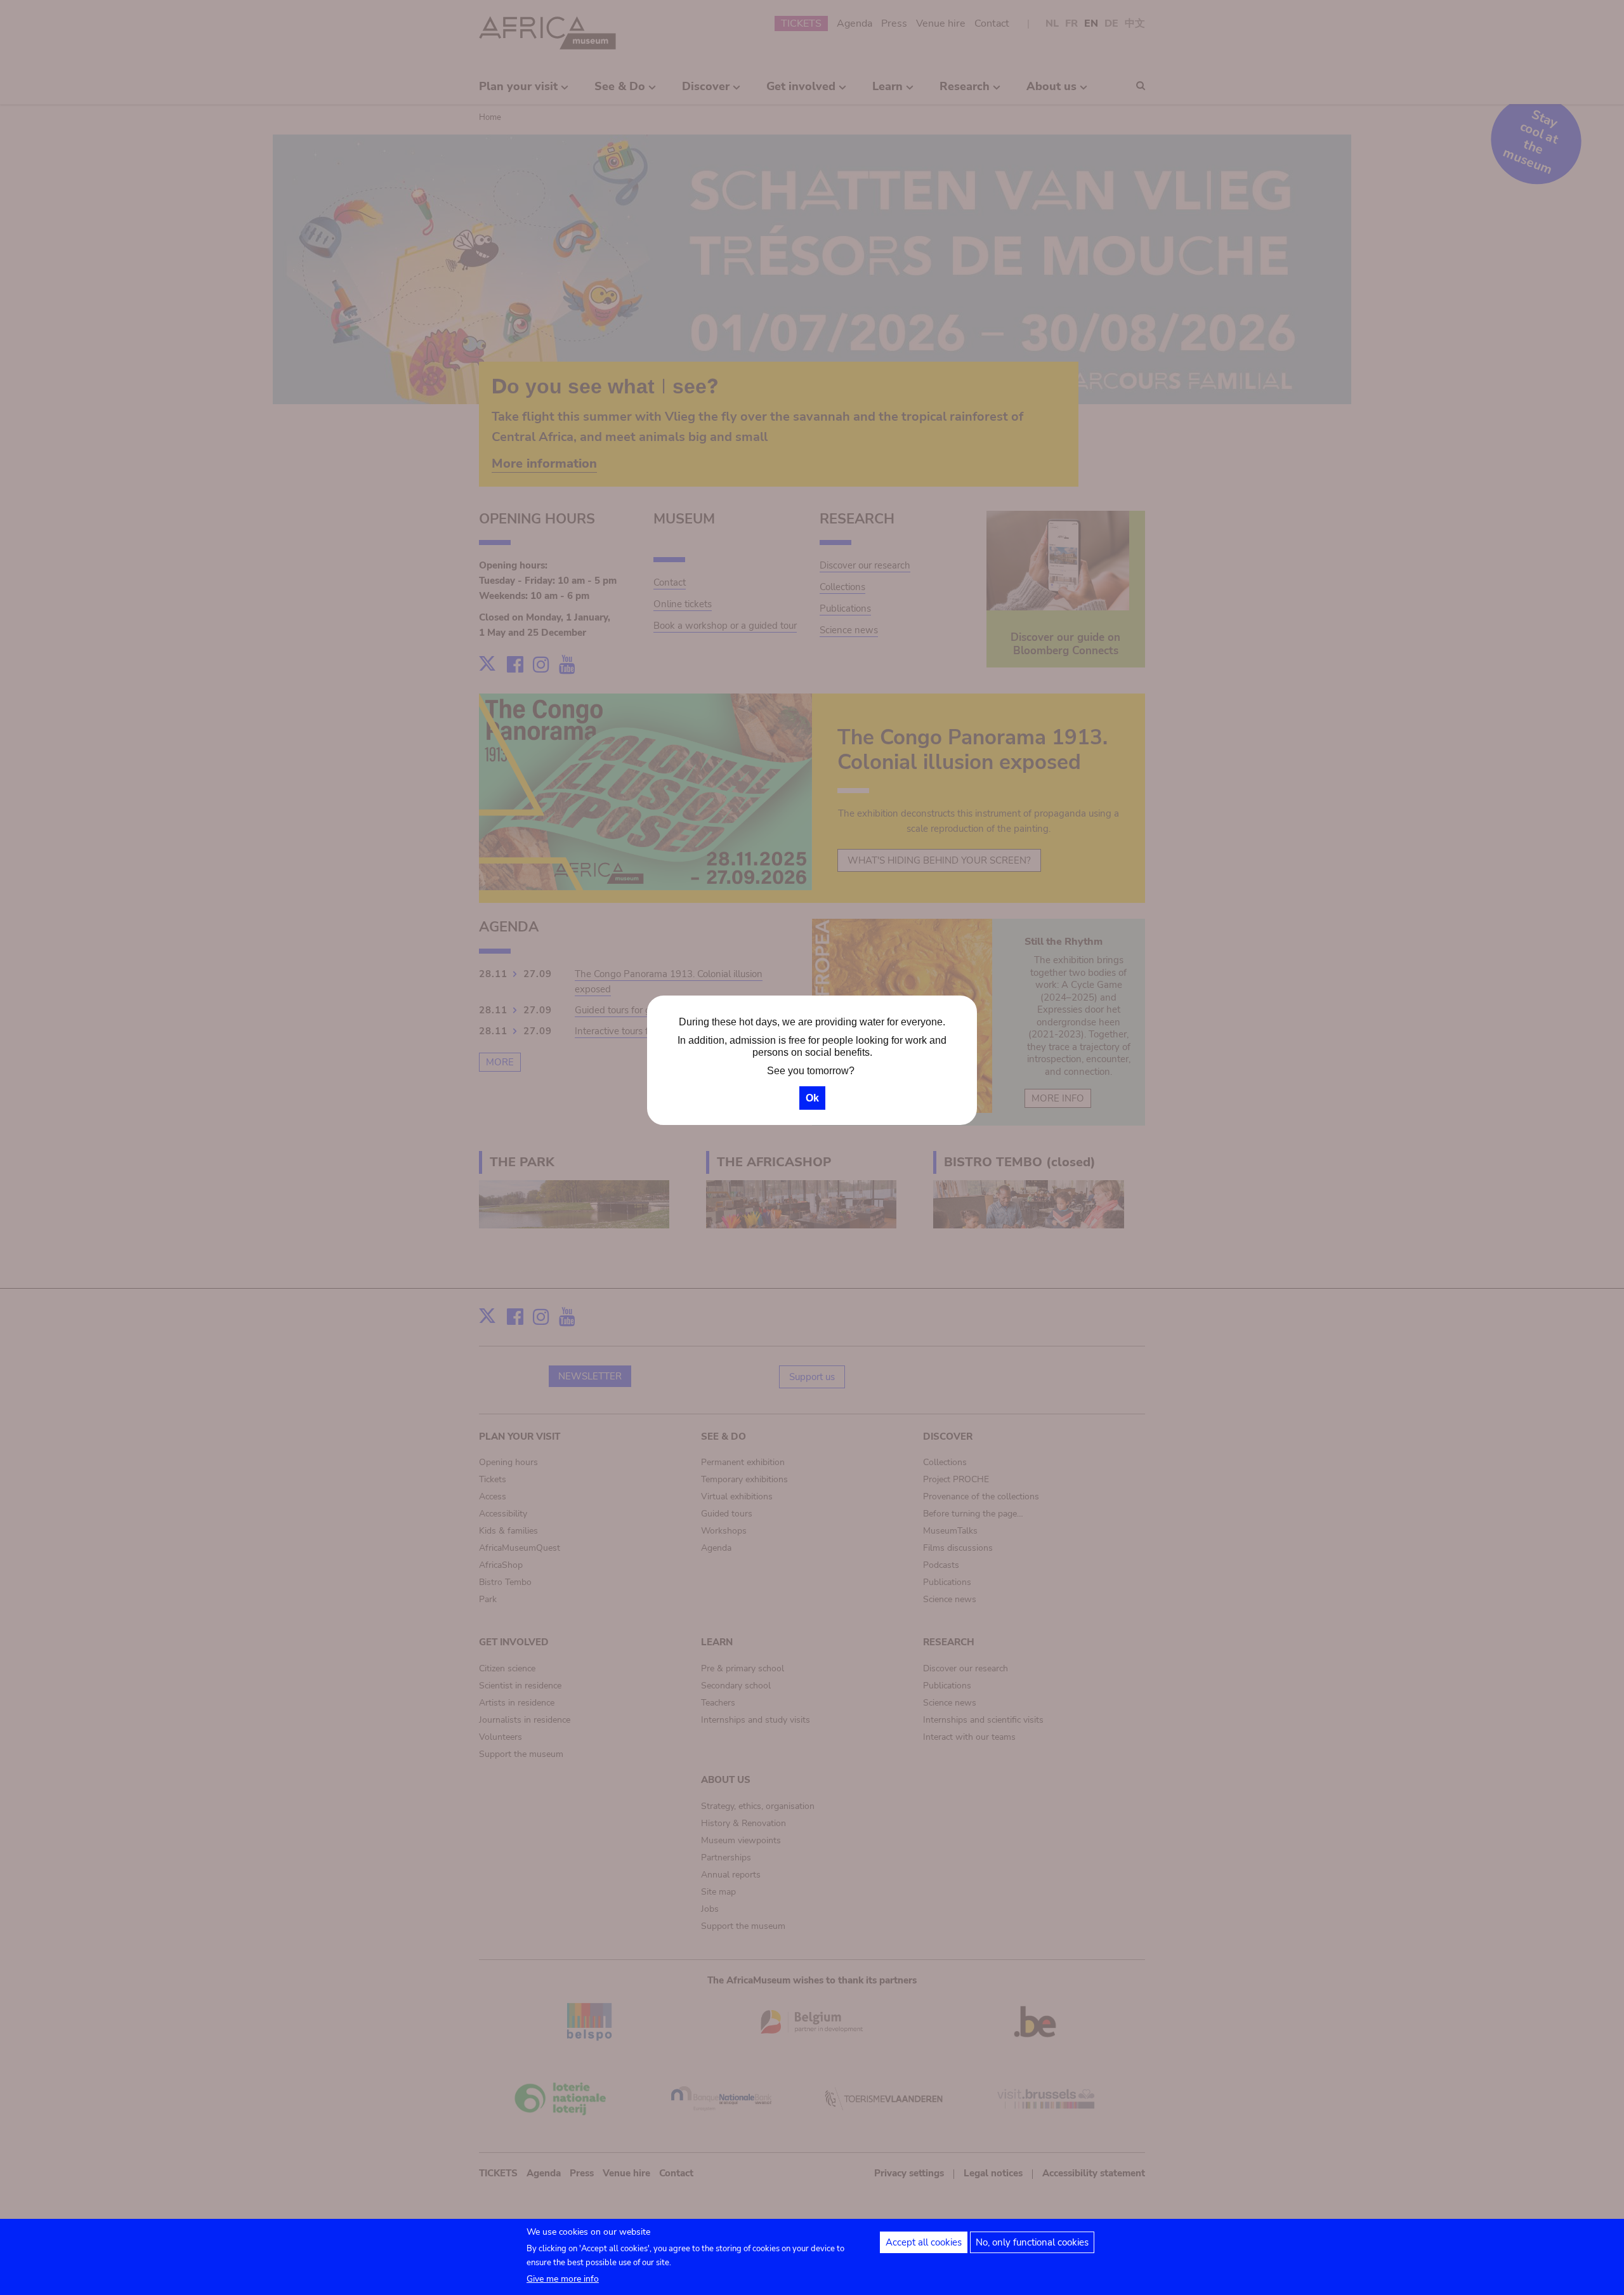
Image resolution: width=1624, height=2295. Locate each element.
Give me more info (563, 2279)
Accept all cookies (924, 2242)
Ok (812, 1098)
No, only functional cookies (1032, 2242)
